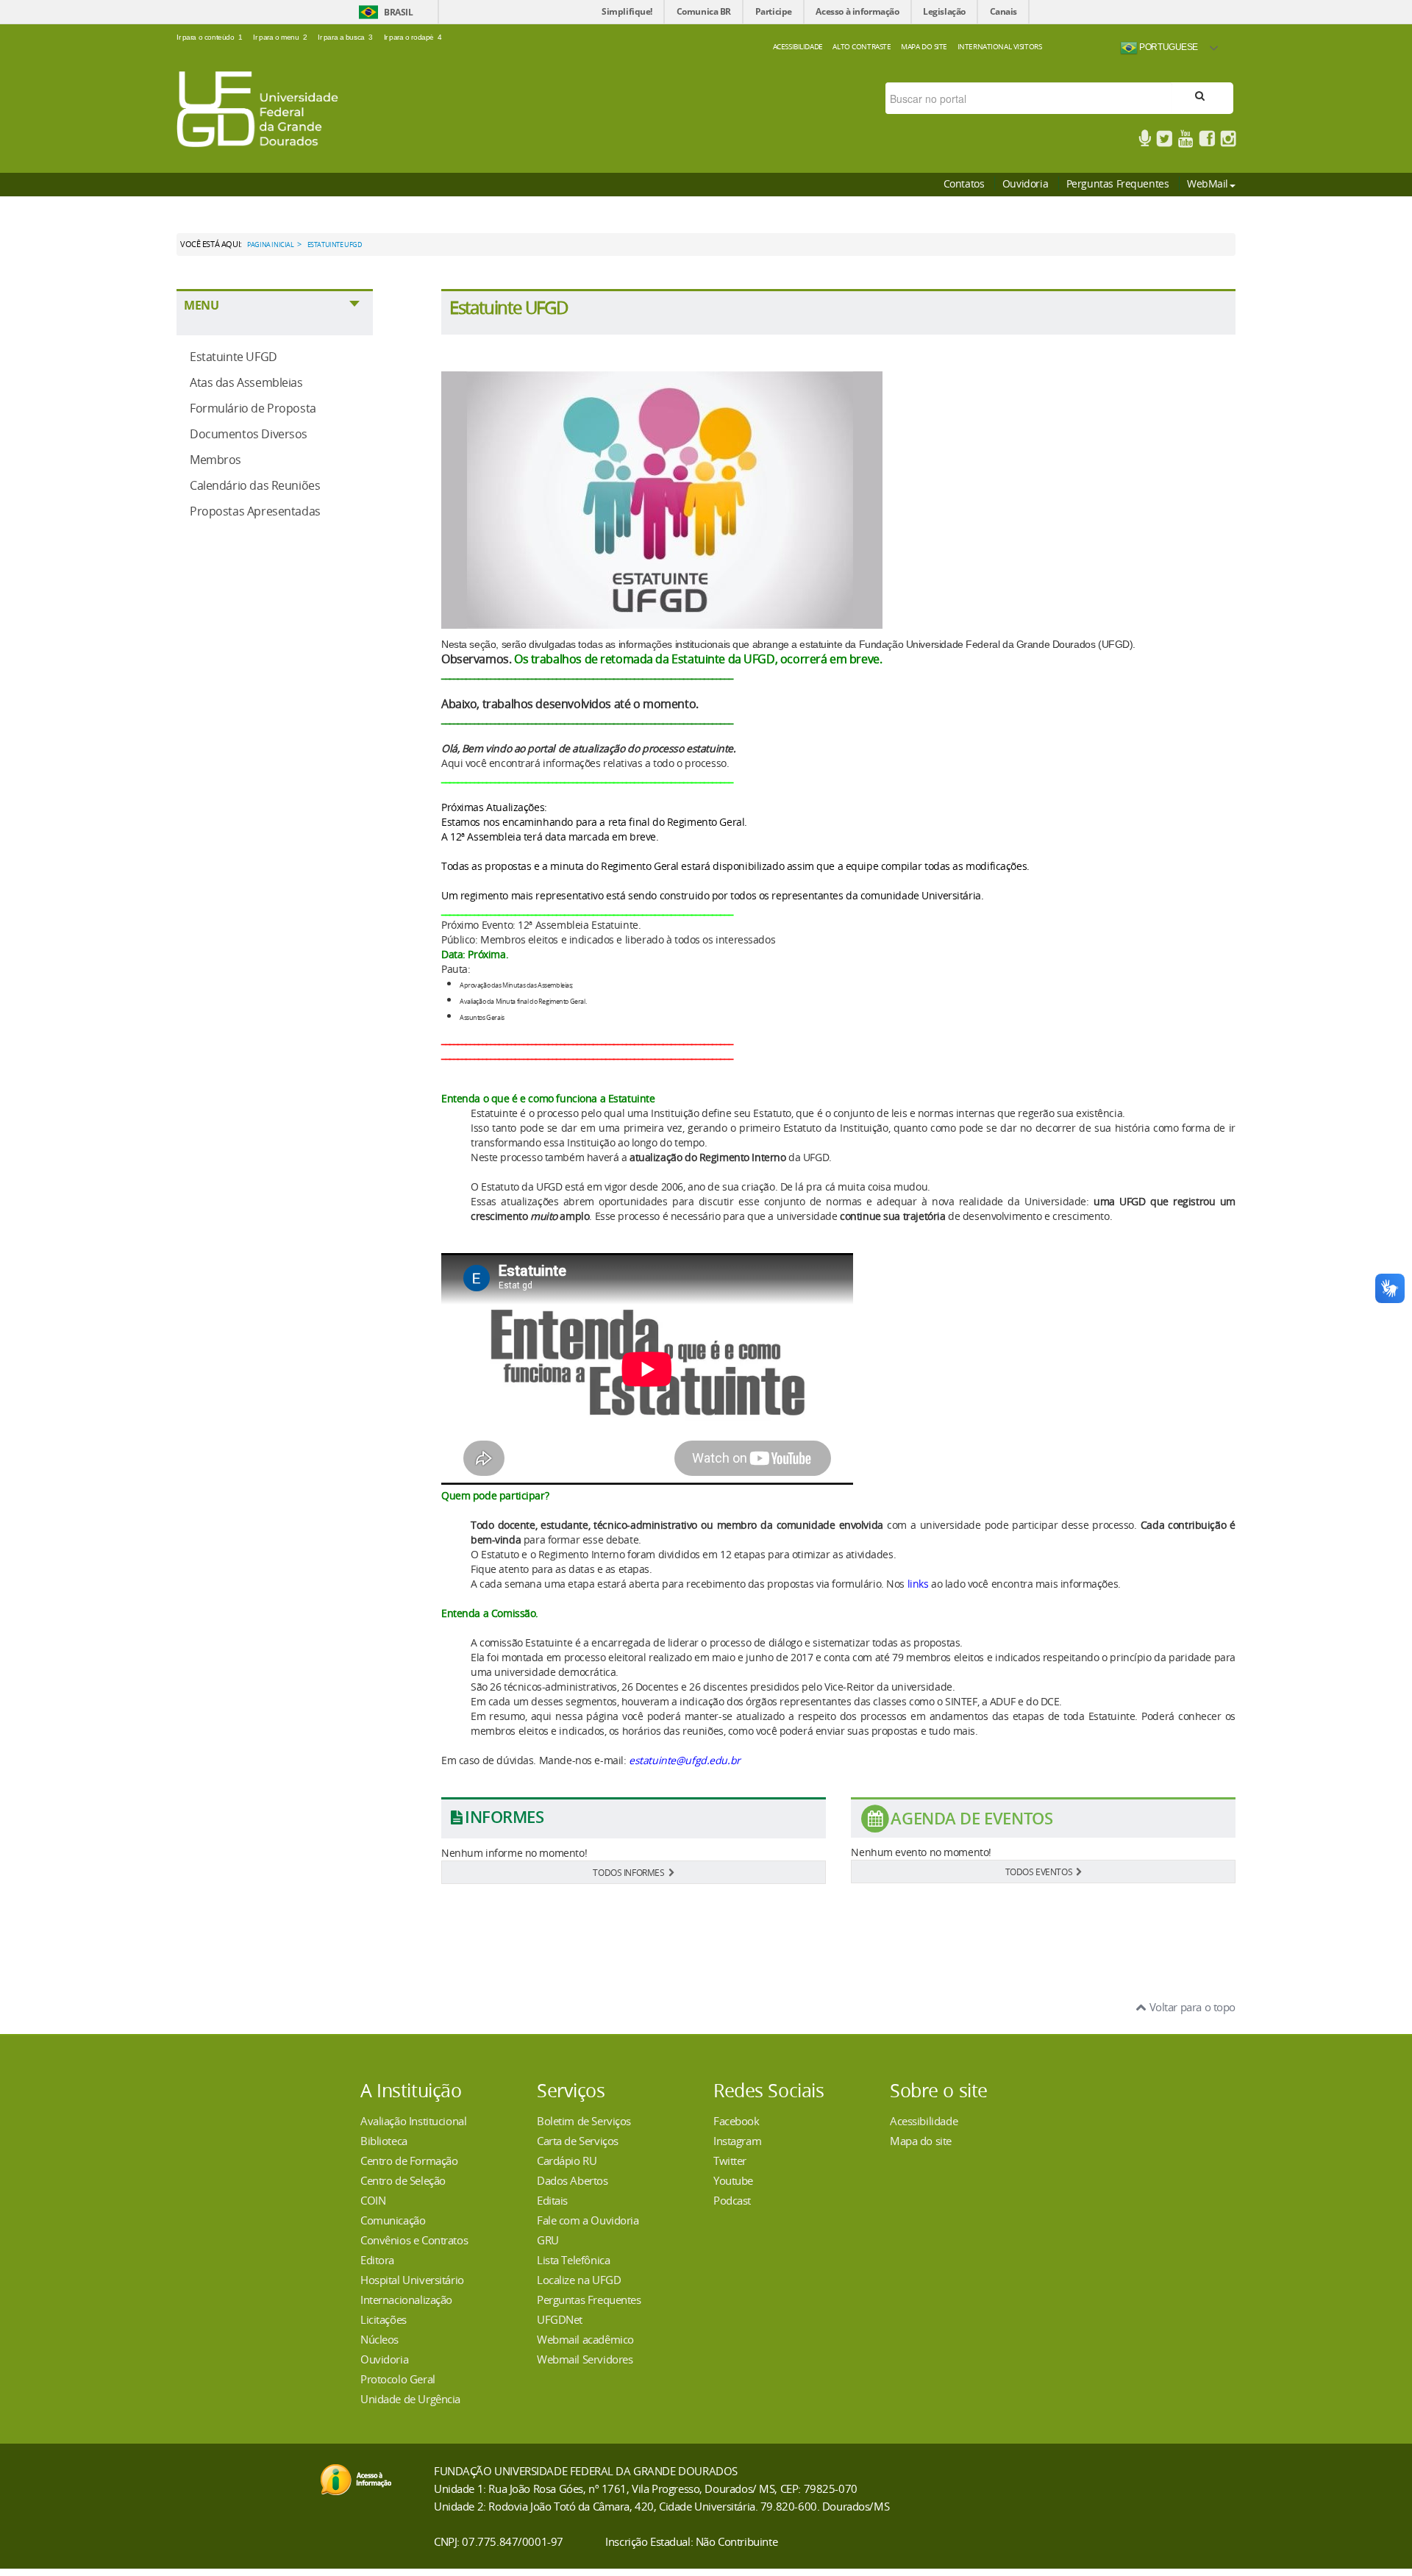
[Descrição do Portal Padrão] (257, 108)
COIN (373, 2200)
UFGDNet (560, 2319)
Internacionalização (406, 2300)
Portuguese (1168, 47)
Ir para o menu (280, 37)
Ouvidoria (1025, 183)
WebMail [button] (1208, 183)
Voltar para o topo (1191, 2007)
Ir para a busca (345, 37)
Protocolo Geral (398, 2379)
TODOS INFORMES (628, 1872)
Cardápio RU (567, 2161)
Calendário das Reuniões (255, 485)
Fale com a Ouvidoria (588, 2220)
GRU (548, 2240)
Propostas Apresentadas (255, 511)
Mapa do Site (924, 46)
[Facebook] (1207, 141)
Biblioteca (384, 2141)
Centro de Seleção (403, 2180)
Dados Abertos (573, 2180)
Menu (201, 305)
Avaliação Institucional (413, 2121)
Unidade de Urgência (410, 2399)
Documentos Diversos (249, 434)
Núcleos (379, 2339)
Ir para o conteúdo (210, 37)
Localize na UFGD (579, 2280)
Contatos (964, 183)
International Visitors (1000, 46)
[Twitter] (1164, 141)
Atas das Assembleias (246, 382)
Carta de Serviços (578, 2141)
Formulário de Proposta (253, 408)
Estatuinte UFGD (233, 357)
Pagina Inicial (270, 245)
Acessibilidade (798, 46)
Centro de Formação (409, 2161)
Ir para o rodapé (413, 37)
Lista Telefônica (573, 2260)
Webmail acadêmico (585, 2339)
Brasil (398, 12)
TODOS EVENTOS (1039, 1872)
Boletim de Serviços (584, 2121)
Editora (377, 2260)
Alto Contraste (862, 46)
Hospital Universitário (412, 2280)
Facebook (737, 2121)
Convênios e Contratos (414, 2240)
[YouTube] (1185, 141)
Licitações (384, 2319)
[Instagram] (1228, 141)
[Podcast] (1145, 141)
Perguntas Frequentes (1118, 183)
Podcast (732, 2200)
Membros (215, 460)
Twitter (730, 2161)
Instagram (737, 2141)
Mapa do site (921, 2141)
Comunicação (393, 2220)
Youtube (733, 2180)
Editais (552, 2200)
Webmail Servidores (585, 2359)
